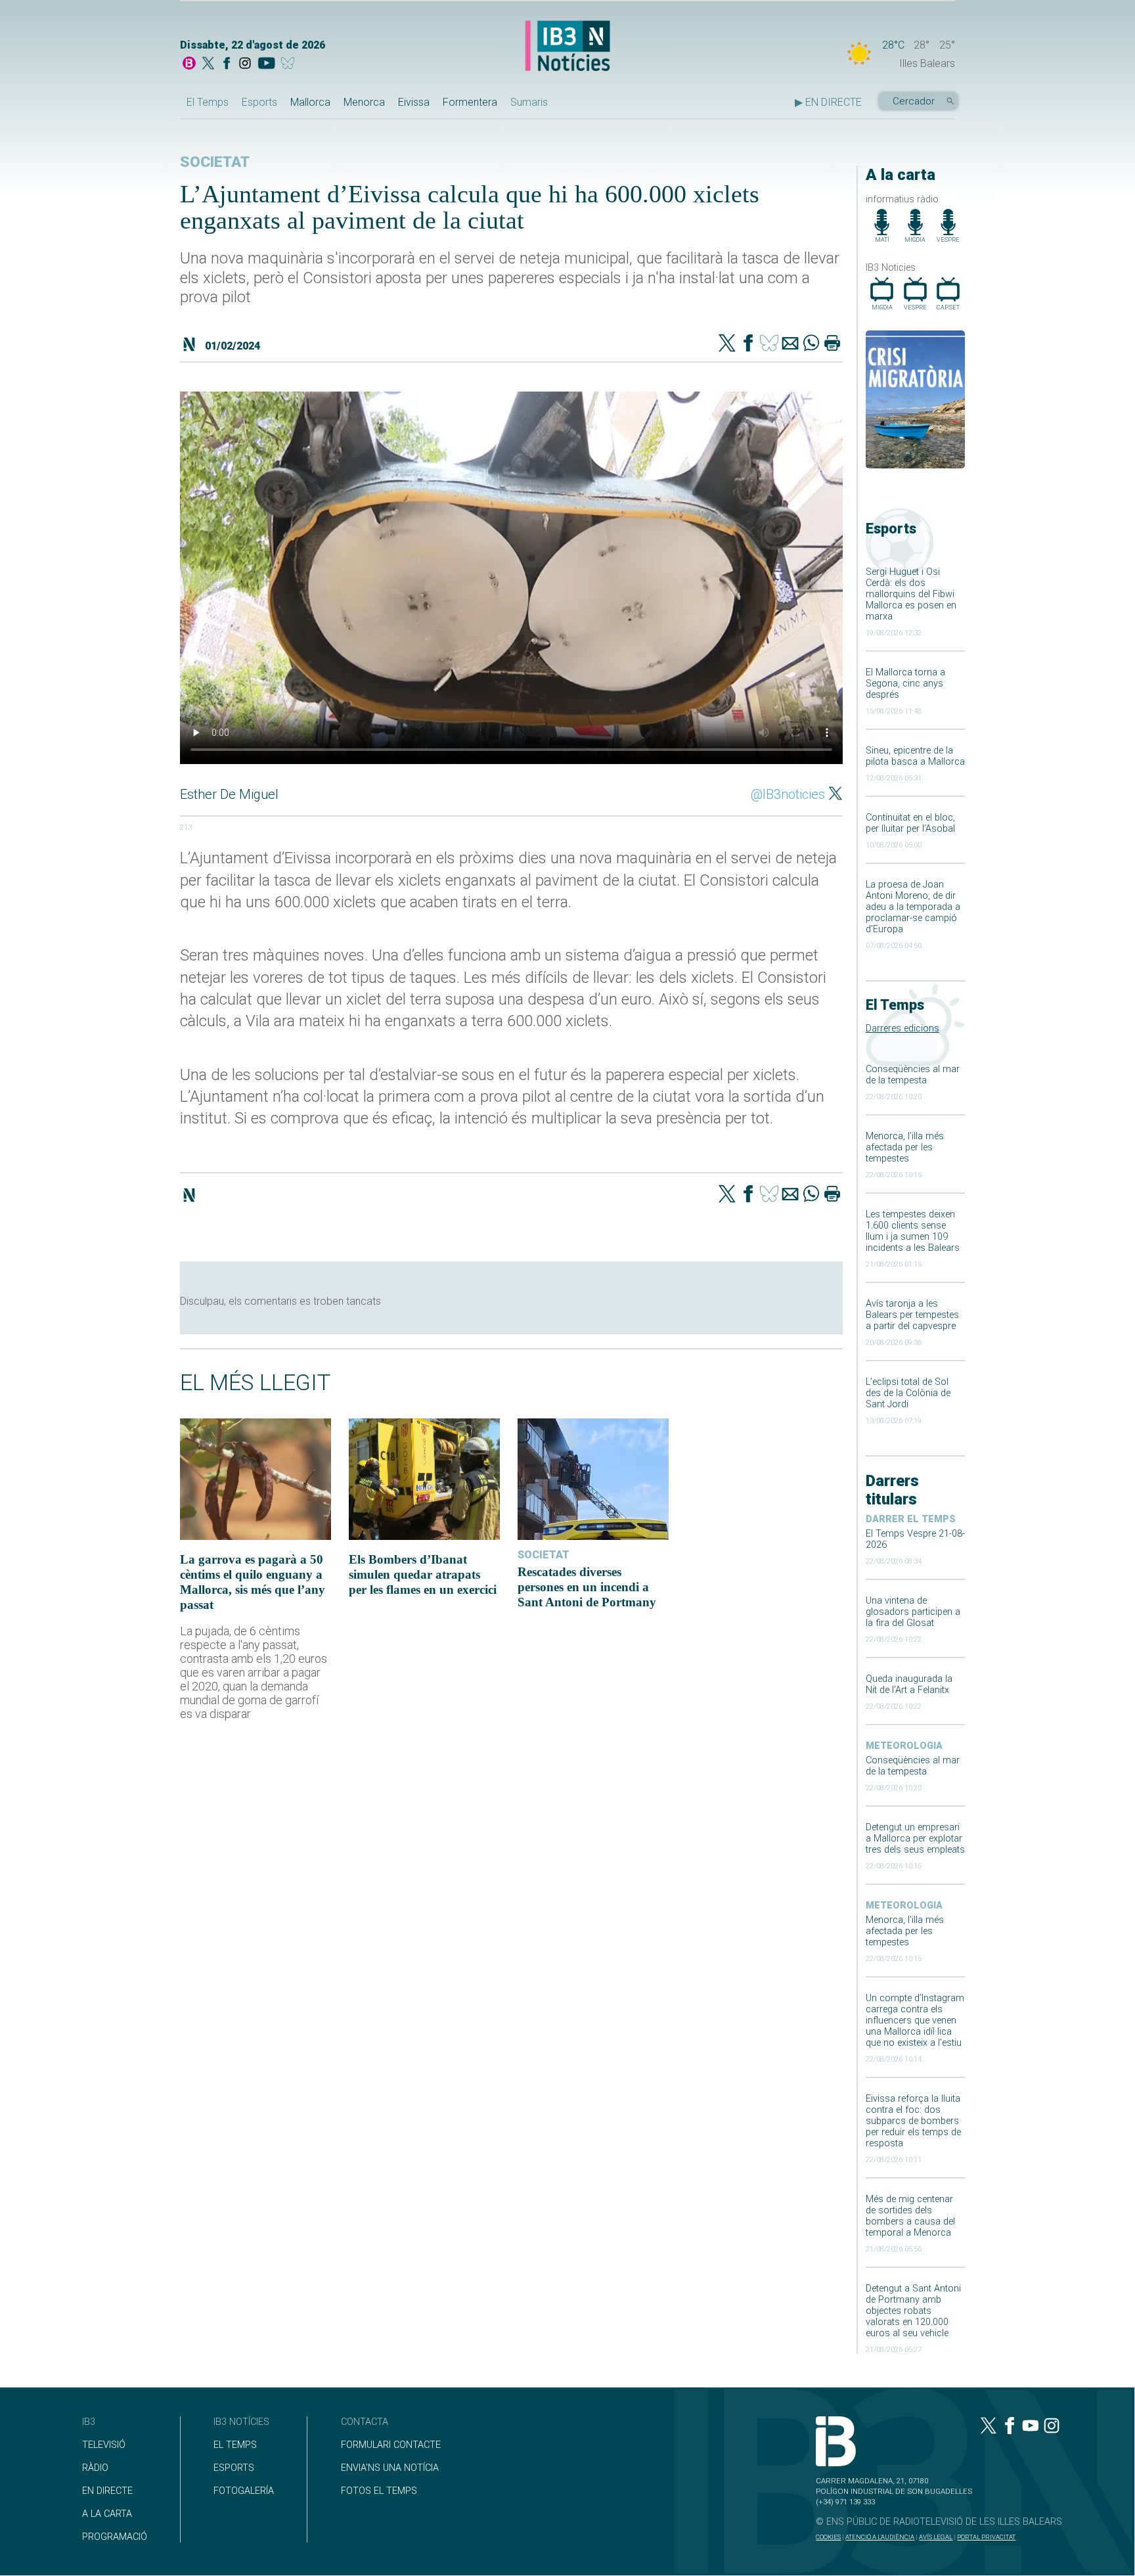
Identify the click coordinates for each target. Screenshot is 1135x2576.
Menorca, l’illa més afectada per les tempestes (905, 1147)
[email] (790, 344)
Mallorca (310, 102)
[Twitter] (727, 344)
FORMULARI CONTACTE (391, 2445)
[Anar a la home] (189, 64)
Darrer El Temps (911, 1519)
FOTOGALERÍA (244, 2491)
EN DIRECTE (107, 2491)
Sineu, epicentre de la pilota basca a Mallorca (915, 756)
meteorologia (904, 1746)
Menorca (364, 102)
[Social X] (208, 64)
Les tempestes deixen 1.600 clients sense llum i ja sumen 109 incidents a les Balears (913, 1231)
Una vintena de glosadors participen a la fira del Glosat (913, 1612)
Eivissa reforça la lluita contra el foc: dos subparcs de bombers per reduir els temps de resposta (913, 2121)
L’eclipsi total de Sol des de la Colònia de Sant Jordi (908, 1393)
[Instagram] (245, 64)
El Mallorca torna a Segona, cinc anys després (905, 684)
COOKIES (828, 2537)
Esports (259, 102)
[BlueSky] (290, 64)
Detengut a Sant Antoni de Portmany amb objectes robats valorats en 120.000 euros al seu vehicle (913, 2311)
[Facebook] (227, 64)
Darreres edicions (902, 1028)
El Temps (208, 102)
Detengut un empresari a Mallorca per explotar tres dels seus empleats (915, 1839)
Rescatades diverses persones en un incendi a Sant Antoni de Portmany (587, 1587)
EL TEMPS (235, 2445)
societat (215, 162)
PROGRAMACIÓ (115, 2537)
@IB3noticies (788, 794)
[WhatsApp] (811, 344)
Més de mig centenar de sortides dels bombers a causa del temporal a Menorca (910, 2216)
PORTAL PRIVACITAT (986, 2537)
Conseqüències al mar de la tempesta (913, 1075)
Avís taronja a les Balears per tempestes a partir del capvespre (912, 1315)
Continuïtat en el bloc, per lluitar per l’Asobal (910, 823)
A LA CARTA (107, 2514)
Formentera (470, 102)
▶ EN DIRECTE (828, 102)
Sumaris (529, 102)
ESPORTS (234, 2468)
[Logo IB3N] (567, 47)
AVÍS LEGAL (936, 2537)
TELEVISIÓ (104, 2445)
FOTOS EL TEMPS (379, 2491)
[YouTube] (266, 64)
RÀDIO (95, 2468)
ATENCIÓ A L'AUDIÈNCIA (880, 2537)
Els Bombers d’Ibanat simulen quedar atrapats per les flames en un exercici (423, 1574)
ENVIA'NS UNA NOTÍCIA (390, 2468)
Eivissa (414, 102)
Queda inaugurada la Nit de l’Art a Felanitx (909, 1684)
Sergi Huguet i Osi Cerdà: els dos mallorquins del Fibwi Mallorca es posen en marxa (911, 594)
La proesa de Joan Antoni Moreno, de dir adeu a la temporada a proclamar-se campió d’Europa (913, 907)
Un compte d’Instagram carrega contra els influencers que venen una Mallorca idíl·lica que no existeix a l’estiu (915, 2021)
